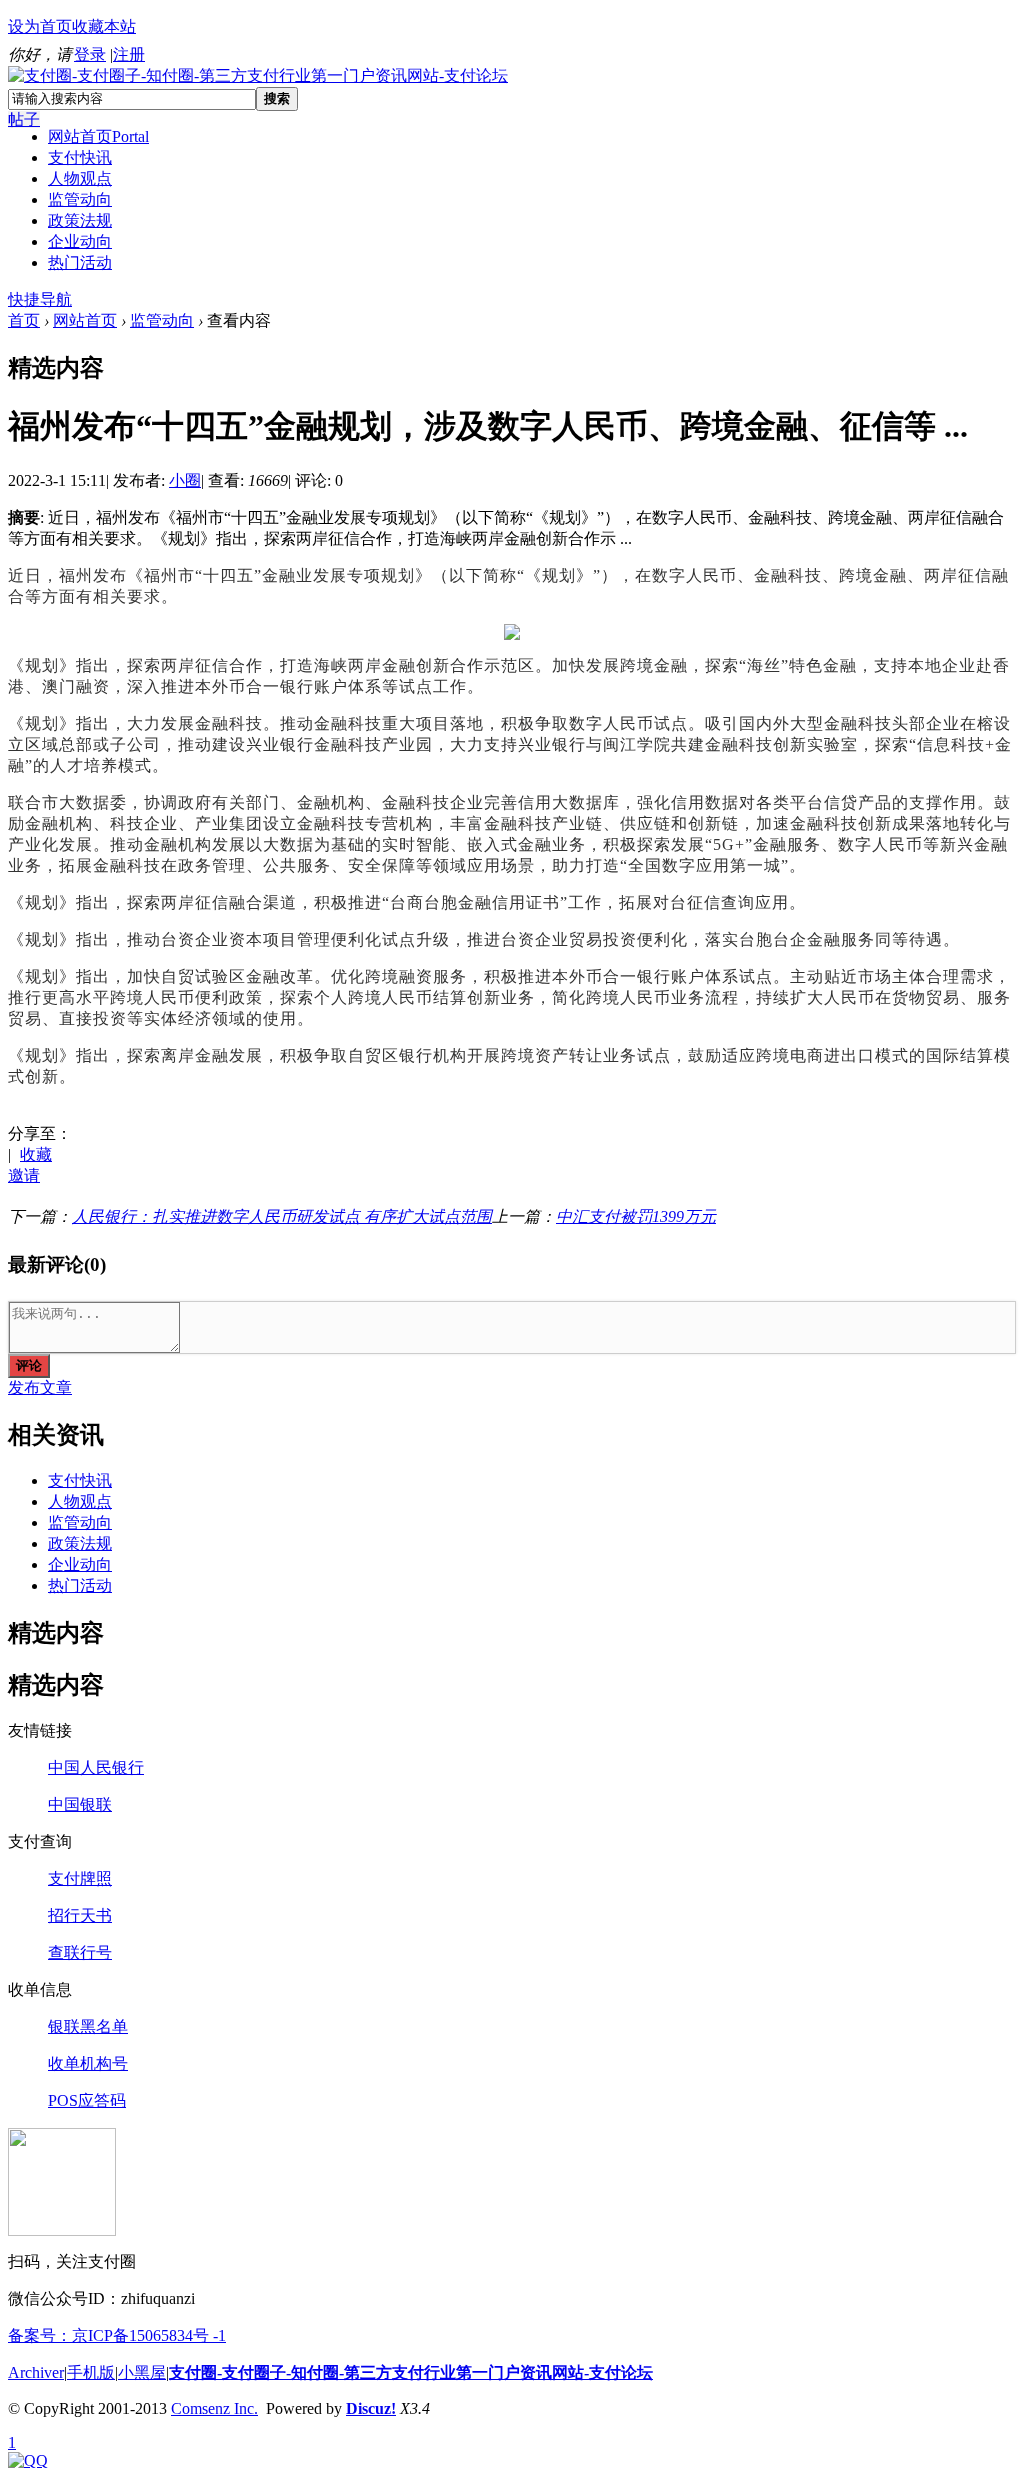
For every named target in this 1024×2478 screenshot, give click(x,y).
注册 (129, 54)
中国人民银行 (96, 1767)
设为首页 (40, 26)
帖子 (24, 119)
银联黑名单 (88, 2026)
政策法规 (80, 220)
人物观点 (80, 178)
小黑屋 (142, 2372)
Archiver (36, 2372)
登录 (90, 54)
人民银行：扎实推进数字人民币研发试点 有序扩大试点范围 (282, 1216)
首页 (24, 320)
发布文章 (40, 1387)
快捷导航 (40, 299)
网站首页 (98, 136)
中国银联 (80, 1804)
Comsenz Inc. (214, 2408)
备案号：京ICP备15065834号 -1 (117, 2335)
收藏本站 (104, 26)
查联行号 (80, 1952)
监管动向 (80, 199)
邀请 (24, 1175)
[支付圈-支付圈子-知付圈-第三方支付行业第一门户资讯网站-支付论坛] (258, 75)
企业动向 (80, 241)
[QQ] (28, 2460)
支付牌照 (80, 1878)
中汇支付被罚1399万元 (636, 1216)
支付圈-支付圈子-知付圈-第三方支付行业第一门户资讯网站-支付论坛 (411, 2372)
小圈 (185, 480)
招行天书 (80, 1915)
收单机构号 (88, 2063)
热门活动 (80, 262)
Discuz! (371, 2408)
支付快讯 (80, 157)
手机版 (91, 2372)
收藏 (36, 1154)
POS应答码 (87, 2100)
